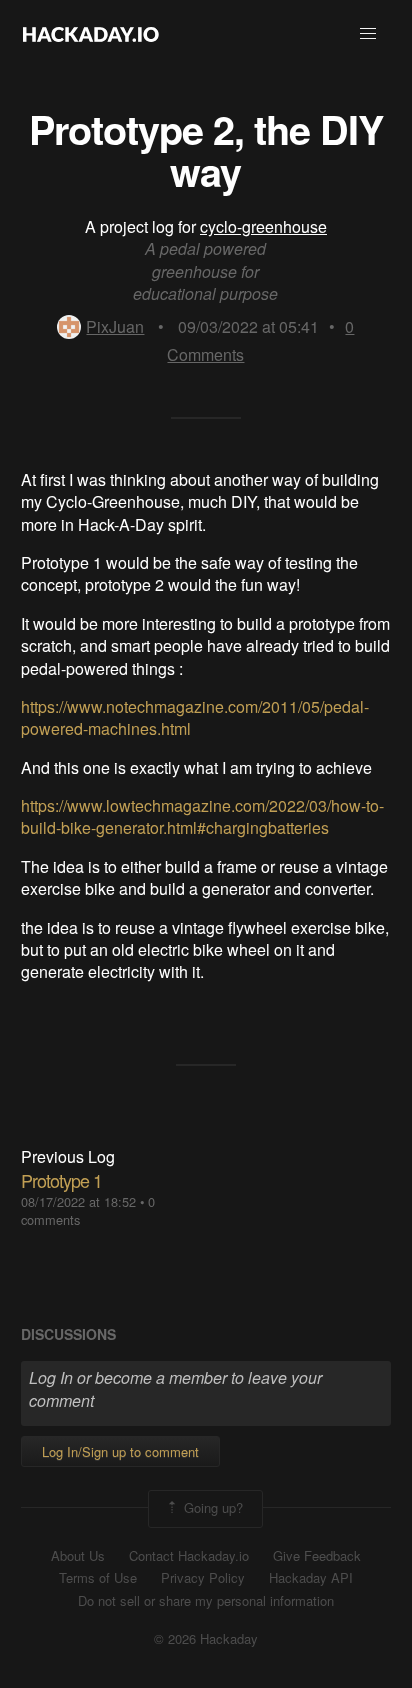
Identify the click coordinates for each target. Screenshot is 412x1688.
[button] (368, 34)
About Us (78, 1556)
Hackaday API (311, 1578)
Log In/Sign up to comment (120, 1451)
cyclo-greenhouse (263, 226)
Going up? (211, 1506)
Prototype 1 (61, 1180)
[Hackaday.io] (91, 34)
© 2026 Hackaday (206, 1639)
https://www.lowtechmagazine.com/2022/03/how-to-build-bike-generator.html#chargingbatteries (202, 816)
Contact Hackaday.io (189, 1556)
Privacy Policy (203, 1578)
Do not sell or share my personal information (206, 1601)
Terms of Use (98, 1578)
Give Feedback (317, 1556)
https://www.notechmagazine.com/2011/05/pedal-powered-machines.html (195, 717)
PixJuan (115, 326)
